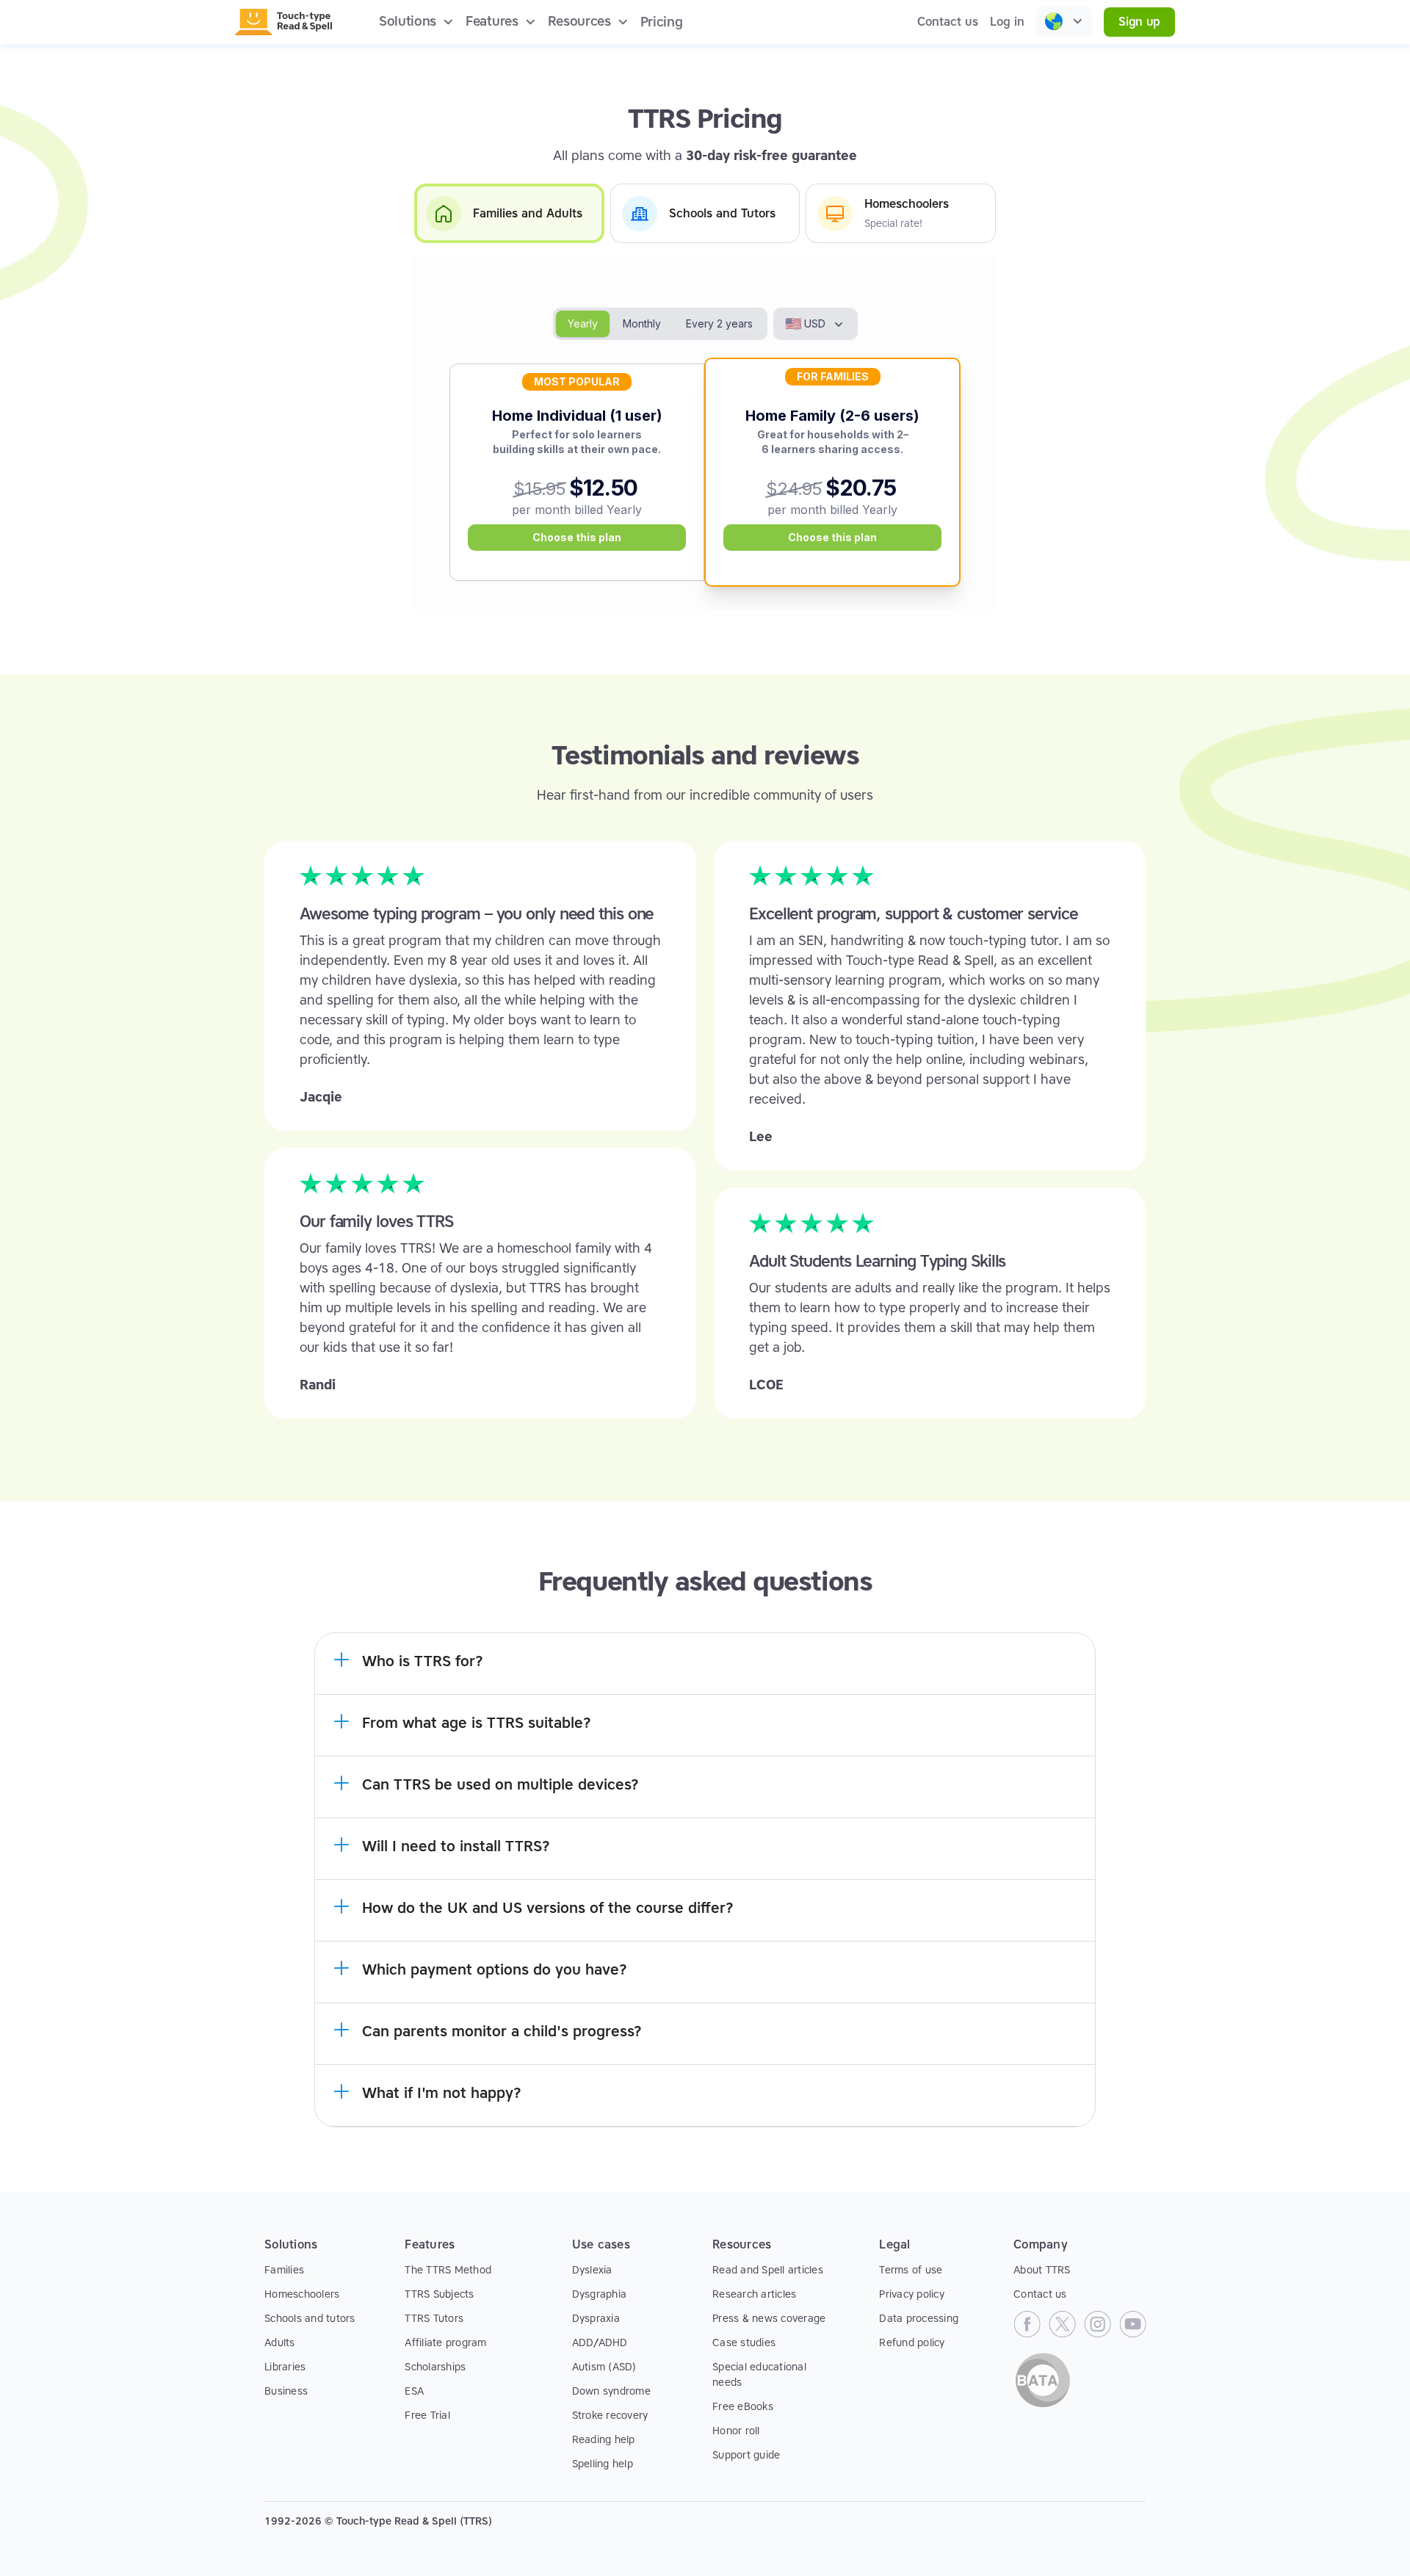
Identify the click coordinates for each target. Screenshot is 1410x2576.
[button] (416, 22)
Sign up (1139, 22)
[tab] (509, 213)
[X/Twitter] (1062, 2324)
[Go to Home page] (283, 22)
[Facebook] (1027, 2324)
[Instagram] (1097, 2324)
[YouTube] (1132, 2324)
